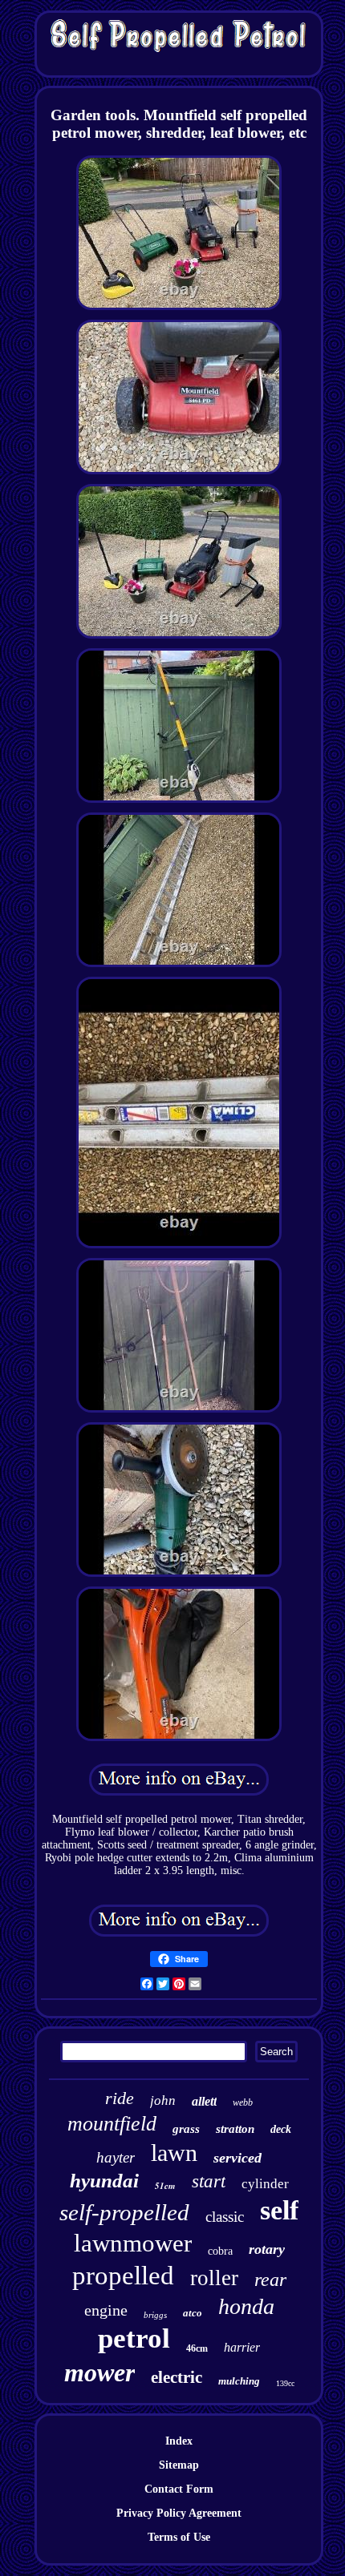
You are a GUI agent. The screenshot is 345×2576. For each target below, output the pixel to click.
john (163, 2100)
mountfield (112, 2124)
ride (120, 2098)
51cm (165, 2186)
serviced (237, 2158)
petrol (134, 2338)
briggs (155, 2315)
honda (246, 2306)
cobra (220, 2251)
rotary (267, 2249)
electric (177, 2377)
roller (214, 2278)
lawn (174, 2153)
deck (281, 2129)
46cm (197, 2348)
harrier (242, 2347)
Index (179, 2441)
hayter (116, 2157)
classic (225, 2217)
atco (193, 2313)
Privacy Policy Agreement (179, 2513)
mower (99, 2372)
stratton (235, 2129)
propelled (123, 2276)
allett (204, 2101)
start (209, 2181)
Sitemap (179, 2465)
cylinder (265, 2184)
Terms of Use (179, 2537)
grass (186, 2129)
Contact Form (179, 2489)
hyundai (104, 2181)
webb (243, 2102)
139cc (285, 2383)
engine (106, 2310)
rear (270, 2280)
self (279, 2210)
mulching (239, 2381)
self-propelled (124, 2212)
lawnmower (133, 2243)
